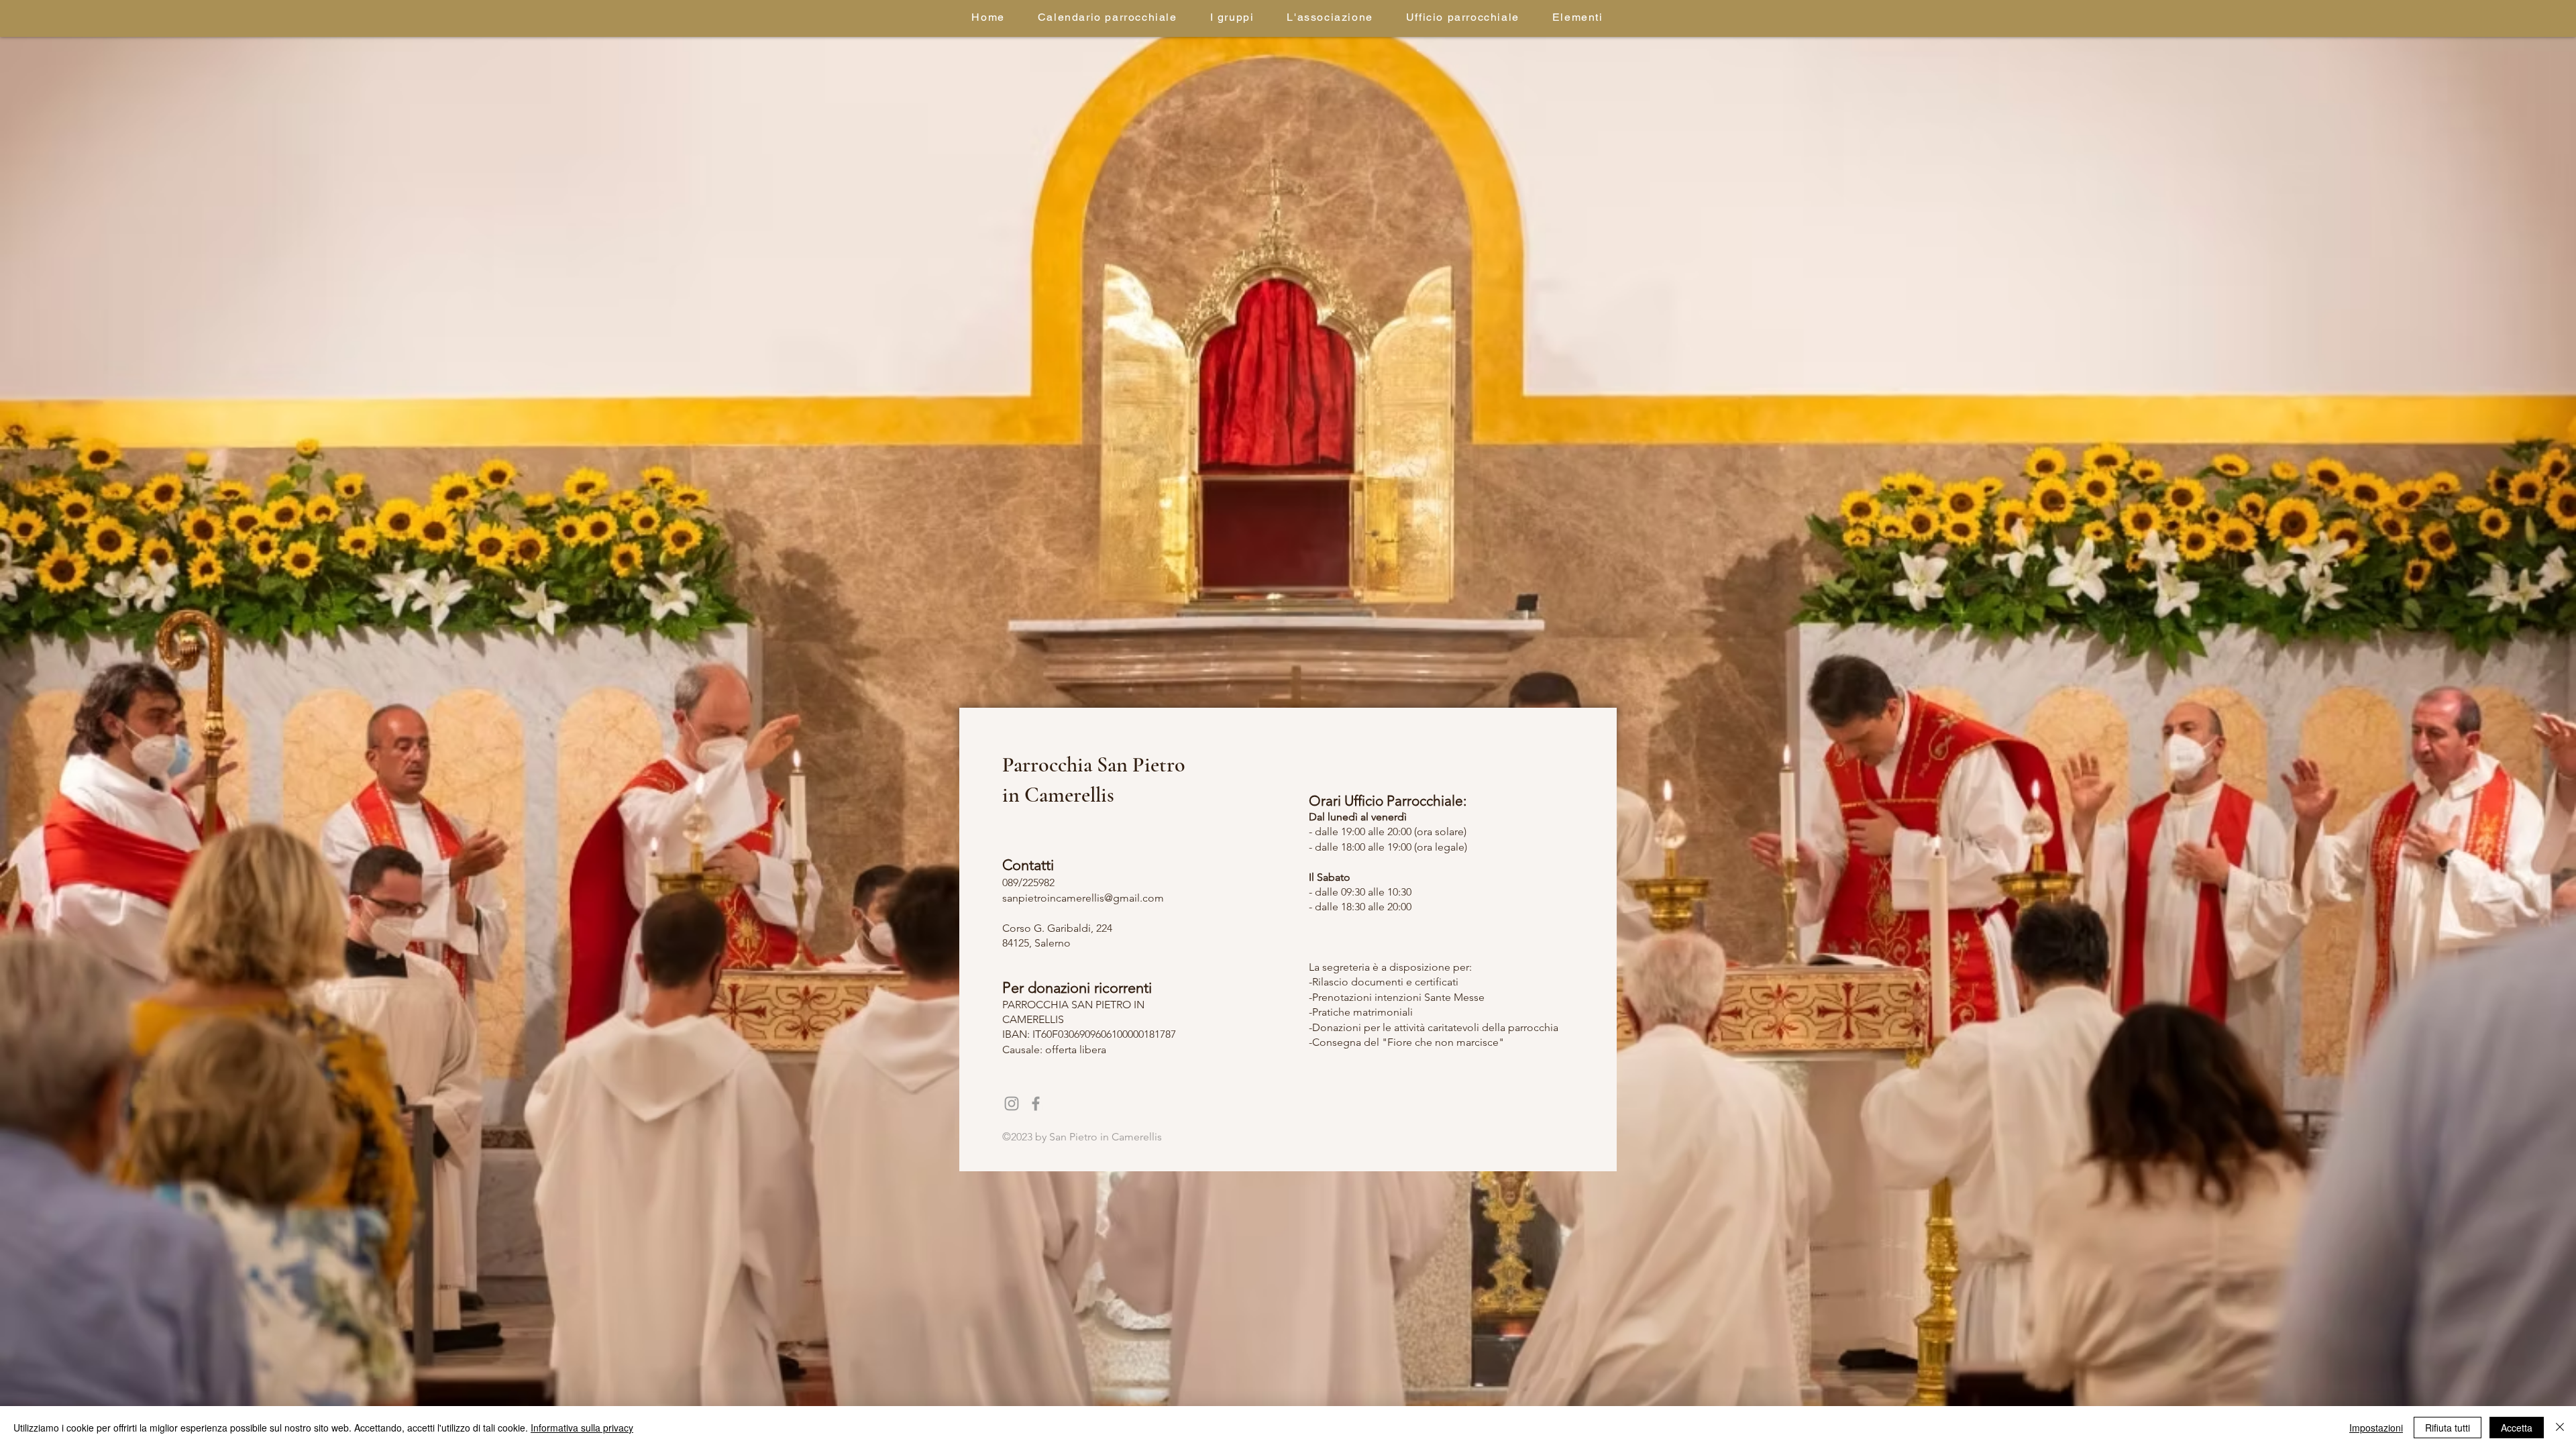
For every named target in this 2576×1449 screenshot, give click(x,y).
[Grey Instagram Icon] (1012, 1104)
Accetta (2517, 1428)
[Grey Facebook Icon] (1036, 1104)
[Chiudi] (2560, 1428)
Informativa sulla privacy (582, 1428)
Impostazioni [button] (2376, 1428)
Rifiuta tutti (2448, 1428)
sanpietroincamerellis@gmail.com (1083, 898)
